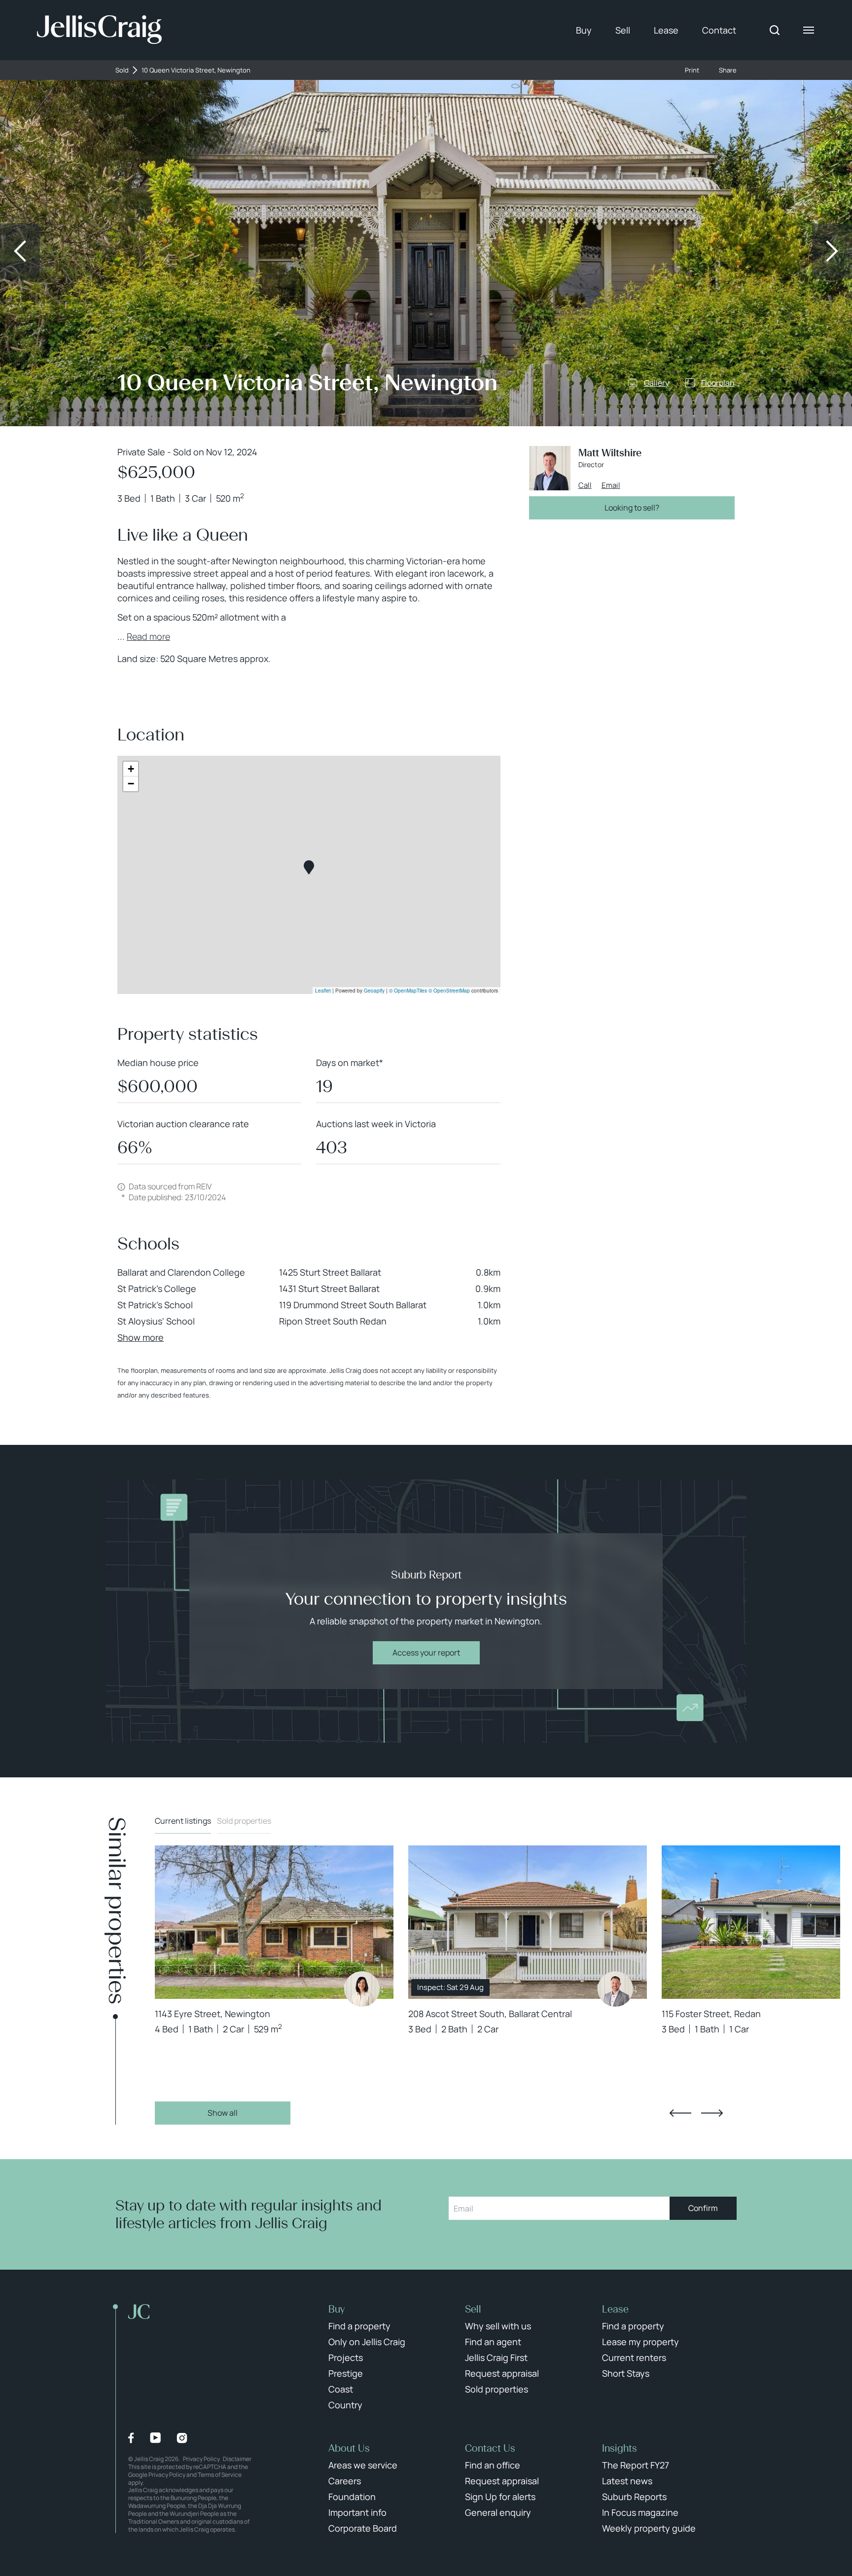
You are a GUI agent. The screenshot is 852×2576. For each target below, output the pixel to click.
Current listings (183, 1821)
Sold (122, 70)
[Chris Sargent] (615, 1989)
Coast (341, 2389)
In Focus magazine (640, 2512)
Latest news (627, 2481)
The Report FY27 (636, 2465)
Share (728, 70)
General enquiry (498, 2512)
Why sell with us (498, 2326)
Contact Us (490, 2448)
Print (692, 70)
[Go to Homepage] (99, 30)
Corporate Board (363, 2528)
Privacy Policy (201, 2459)
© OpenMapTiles (408, 991)
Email (611, 485)
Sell (623, 30)
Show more (141, 1337)
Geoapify (374, 991)
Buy (584, 30)
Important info (357, 2512)
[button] (309, 867)
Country (345, 2405)
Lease (666, 30)
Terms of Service (220, 2475)
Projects (346, 2357)
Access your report (426, 1653)
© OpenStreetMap (449, 991)
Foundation (352, 2497)
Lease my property (640, 2342)
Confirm (703, 2208)
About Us (349, 2448)
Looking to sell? (632, 508)
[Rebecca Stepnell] (362, 1989)
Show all (223, 2113)
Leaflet (323, 991)
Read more (148, 636)
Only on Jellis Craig (367, 2342)
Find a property (359, 2326)
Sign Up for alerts (500, 2497)
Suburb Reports (634, 2497)
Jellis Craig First (496, 2357)
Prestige (346, 2373)
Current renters (634, 2357)
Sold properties (244, 1821)
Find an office (493, 2465)
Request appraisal (502, 2373)
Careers (345, 2481)
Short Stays (626, 2373)
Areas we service (363, 2465)
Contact (719, 30)
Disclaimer (237, 2459)
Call (585, 485)
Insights (620, 2448)
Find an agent (493, 2342)
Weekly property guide (649, 2528)
